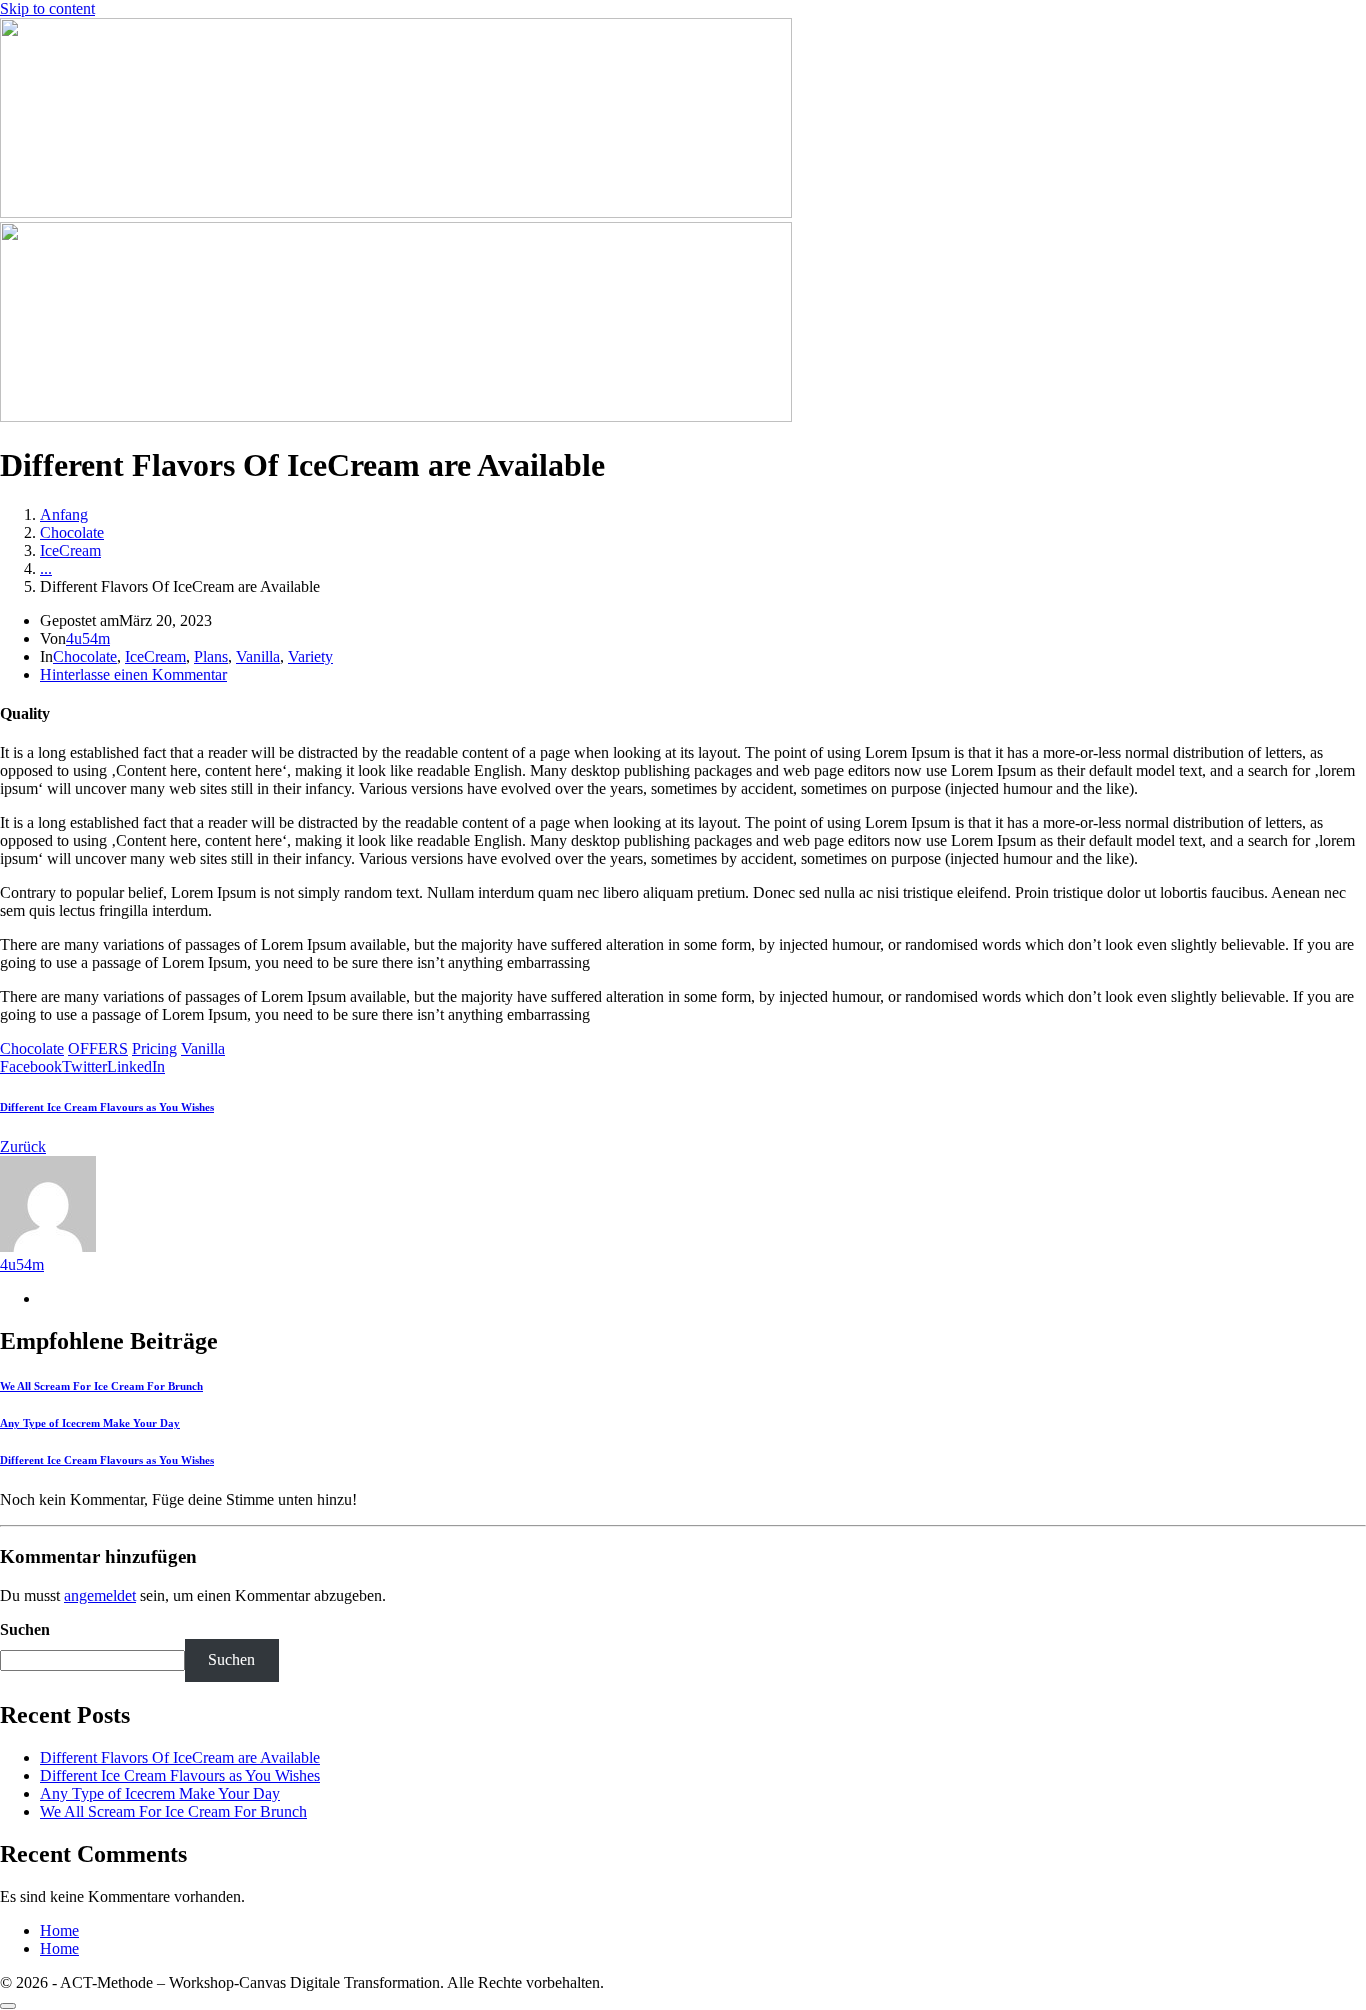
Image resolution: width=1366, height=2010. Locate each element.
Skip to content (47, 8)
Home (59, 1930)
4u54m (88, 638)
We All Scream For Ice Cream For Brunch (173, 1811)
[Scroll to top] (8, 2006)
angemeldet (100, 1595)
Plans (211, 656)
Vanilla (258, 656)
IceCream (155, 656)
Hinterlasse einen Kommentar (133, 674)
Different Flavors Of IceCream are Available (180, 1757)
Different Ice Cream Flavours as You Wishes (180, 1775)
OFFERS (98, 1048)
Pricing (154, 1048)
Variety (310, 656)
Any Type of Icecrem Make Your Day (160, 1793)
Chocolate (85, 656)
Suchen (25, 1629)
